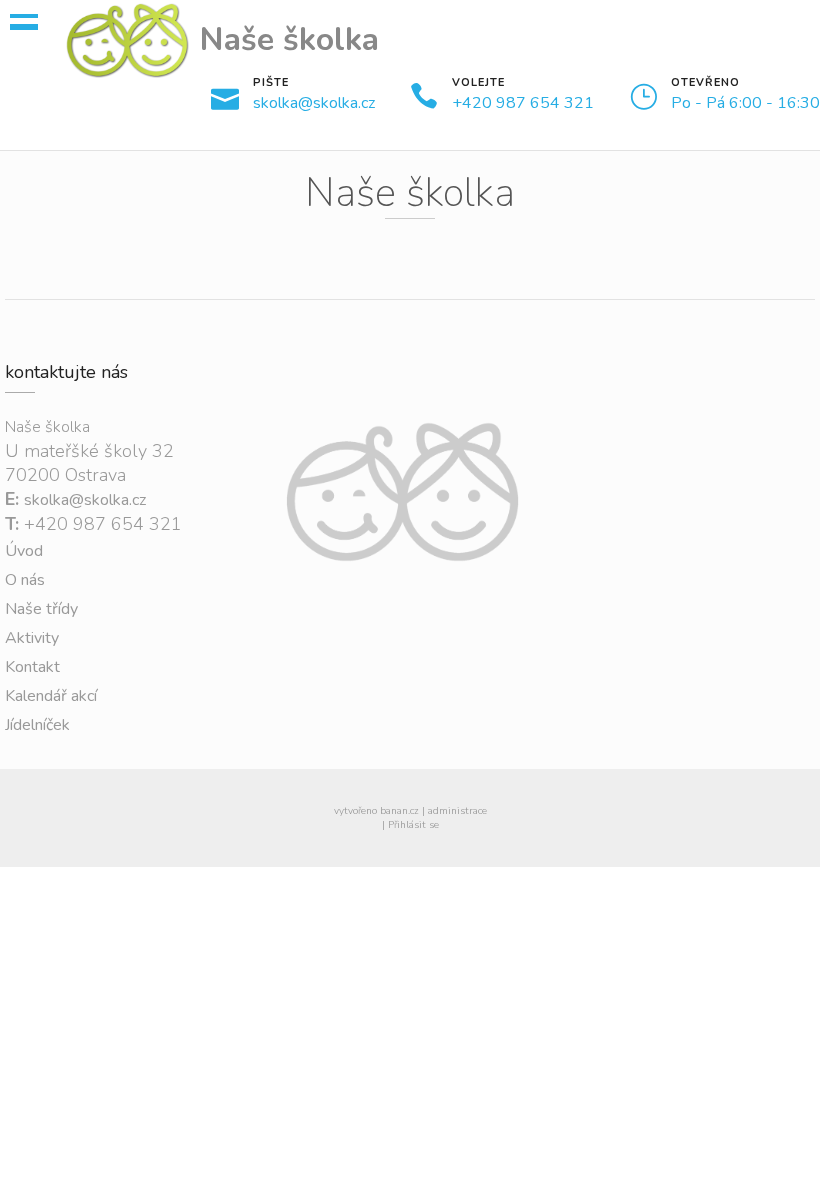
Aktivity (32, 638)
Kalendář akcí (51, 696)
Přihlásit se (413, 825)
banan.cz (399, 811)
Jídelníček (37, 725)
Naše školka (289, 39)
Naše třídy (41, 609)
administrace (457, 811)
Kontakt (32, 667)
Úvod (24, 551)
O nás (25, 580)
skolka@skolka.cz (314, 103)
